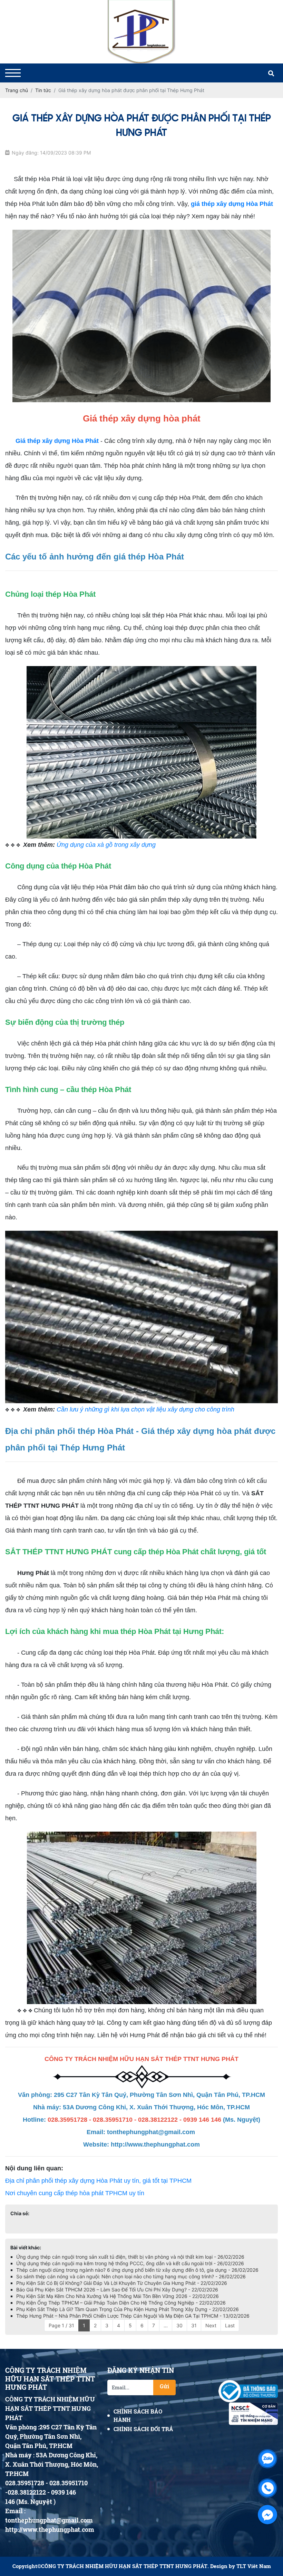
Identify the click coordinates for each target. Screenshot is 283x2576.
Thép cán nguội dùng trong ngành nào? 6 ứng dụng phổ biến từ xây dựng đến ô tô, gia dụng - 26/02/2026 (137, 2270)
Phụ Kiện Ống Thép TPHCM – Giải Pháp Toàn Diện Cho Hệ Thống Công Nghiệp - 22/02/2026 (121, 2303)
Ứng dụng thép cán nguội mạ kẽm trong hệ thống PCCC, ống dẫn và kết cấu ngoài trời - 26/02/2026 (130, 2263)
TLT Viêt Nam (254, 2566)
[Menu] (13, 73)
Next (211, 2325)
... (166, 2325)
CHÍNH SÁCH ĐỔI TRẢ (143, 2429)
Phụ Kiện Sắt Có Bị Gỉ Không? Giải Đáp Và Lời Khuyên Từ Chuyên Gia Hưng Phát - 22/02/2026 (122, 2283)
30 (179, 2325)
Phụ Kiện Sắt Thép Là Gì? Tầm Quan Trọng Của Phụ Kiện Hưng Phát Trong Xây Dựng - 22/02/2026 (128, 2309)
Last (230, 2325)
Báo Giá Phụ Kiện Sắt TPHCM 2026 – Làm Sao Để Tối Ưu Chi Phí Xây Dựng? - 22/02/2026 (117, 2290)
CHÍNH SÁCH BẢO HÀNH (138, 2415)
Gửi (164, 2386)
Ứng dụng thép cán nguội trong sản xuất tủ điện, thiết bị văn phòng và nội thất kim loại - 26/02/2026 (130, 2257)
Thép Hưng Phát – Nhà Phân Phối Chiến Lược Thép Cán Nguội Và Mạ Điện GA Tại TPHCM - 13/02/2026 (133, 2316)
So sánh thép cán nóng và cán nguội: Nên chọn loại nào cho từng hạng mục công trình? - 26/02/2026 (131, 2276)
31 (194, 2325)
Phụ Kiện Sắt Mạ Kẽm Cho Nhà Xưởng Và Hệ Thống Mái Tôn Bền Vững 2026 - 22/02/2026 (118, 2296)
